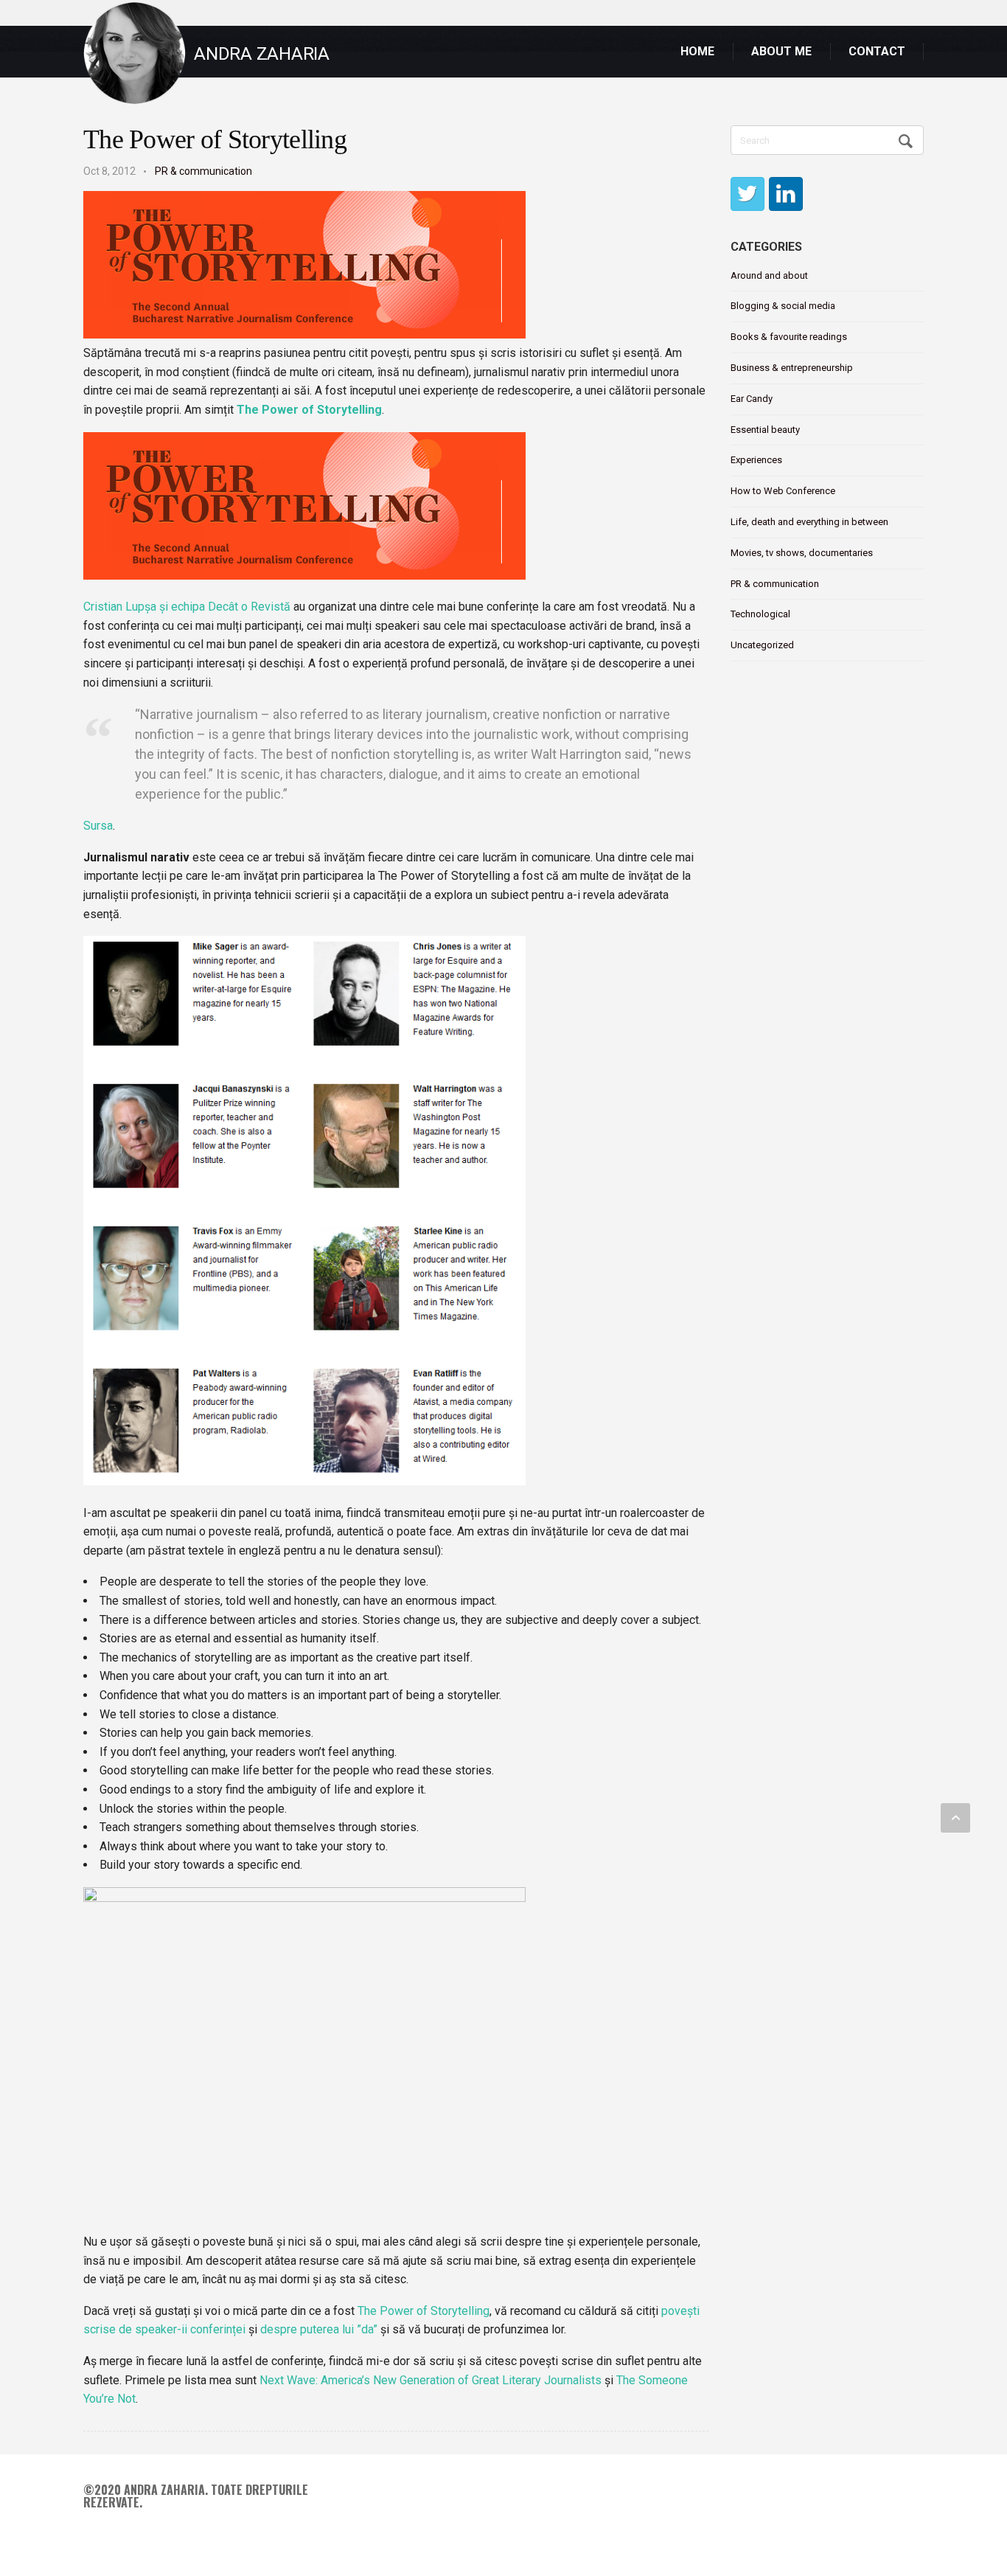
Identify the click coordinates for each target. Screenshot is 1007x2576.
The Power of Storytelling (215, 139)
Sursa (98, 826)
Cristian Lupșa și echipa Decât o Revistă (187, 607)
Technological (760, 614)
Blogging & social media (783, 306)
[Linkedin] (786, 194)
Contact (877, 51)
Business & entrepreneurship (792, 368)
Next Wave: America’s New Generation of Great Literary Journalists (431, 2380)
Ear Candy (752, 399)
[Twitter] (748, 194)
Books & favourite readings (789, 337)
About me (781, 51)
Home (697, 51)
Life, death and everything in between (809, 522)
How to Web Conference (783, 491)
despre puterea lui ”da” (319, 2329)
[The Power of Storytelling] (304, 334)
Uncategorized (762, 645)
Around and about (769, 275)
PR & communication (203, 171)
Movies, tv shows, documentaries (802, 553)
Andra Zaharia (262, 54)
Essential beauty (765, 430)
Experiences (756, 460)
